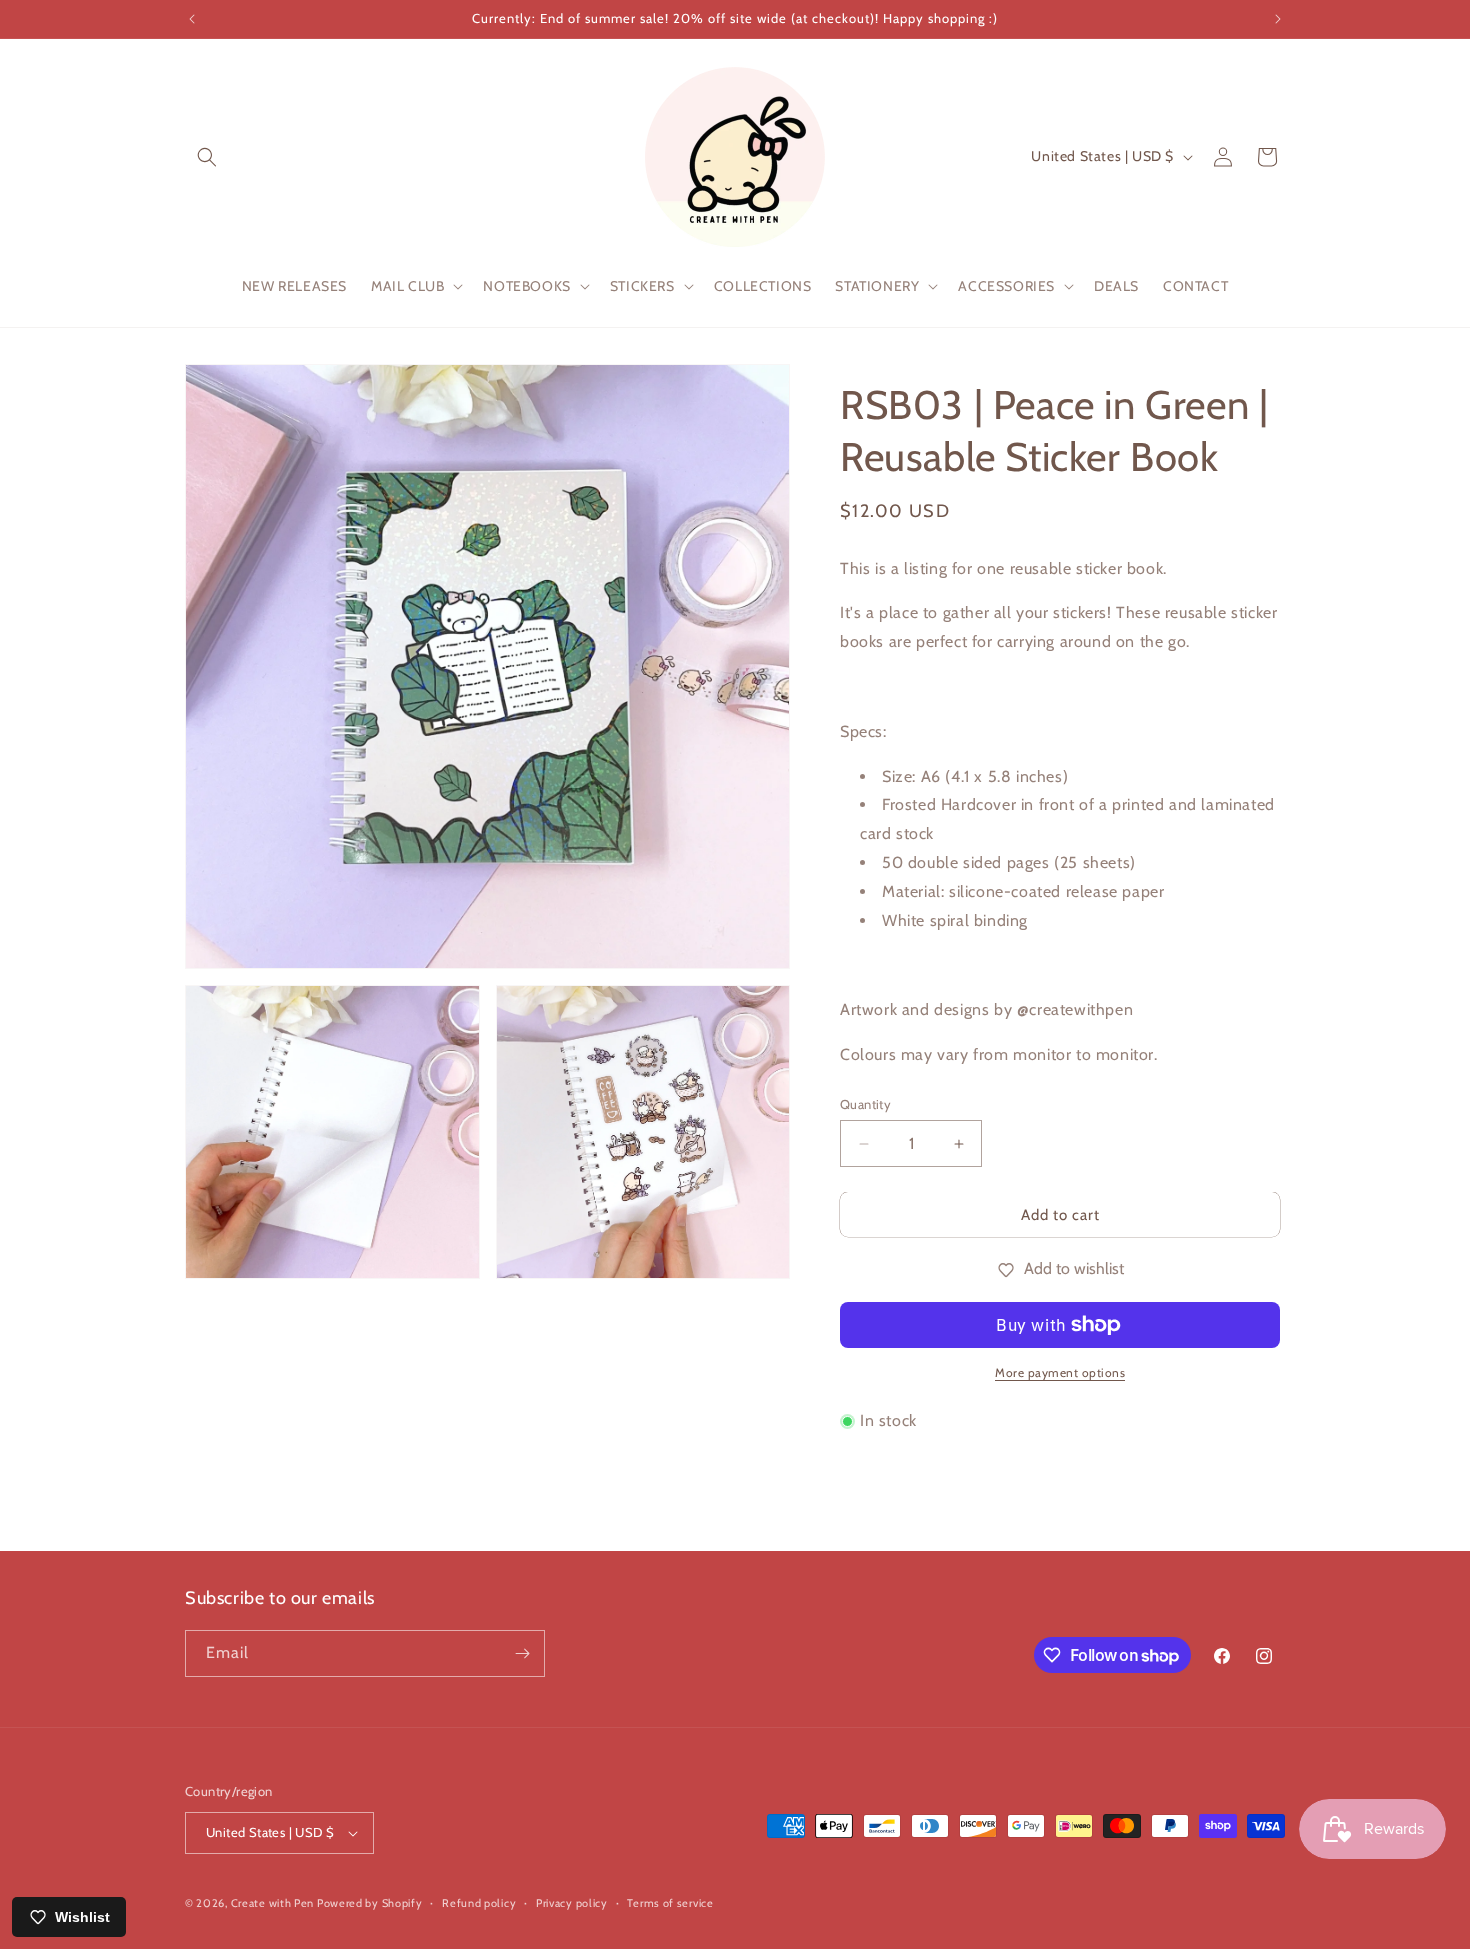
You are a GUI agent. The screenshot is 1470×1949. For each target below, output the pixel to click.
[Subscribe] (522, 1653)
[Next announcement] (1278, 19)
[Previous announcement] (192, 19)
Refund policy (479, 1903)
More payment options (1060, 1372)
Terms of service (670, 1903)
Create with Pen (274, 1903)
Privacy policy (572, 1903)
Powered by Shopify (370, 1903)
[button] (207, 157)
